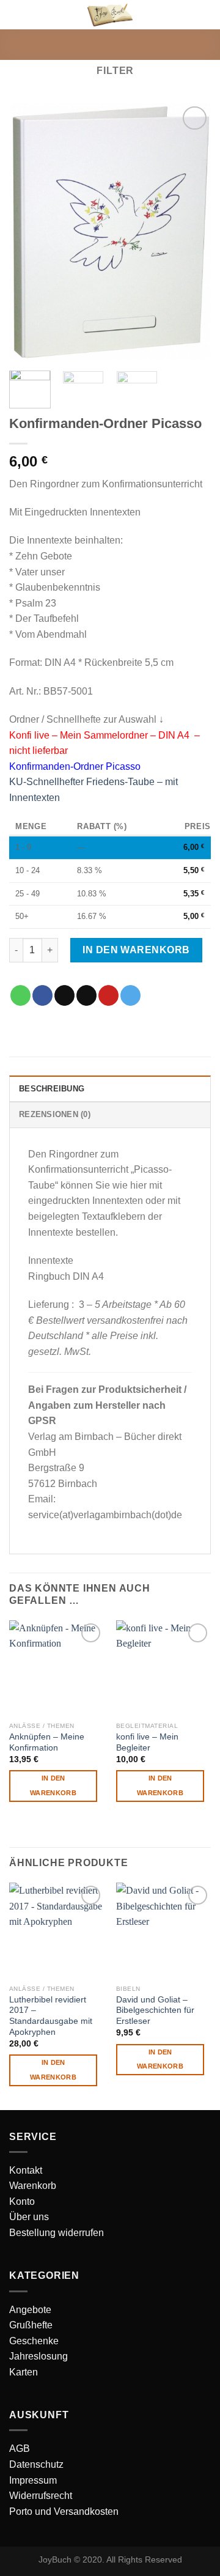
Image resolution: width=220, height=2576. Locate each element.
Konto (22, 2201)
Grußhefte (31, 2325)
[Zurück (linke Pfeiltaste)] (21, 1288)
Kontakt (26, 2170)
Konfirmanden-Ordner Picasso (75, 766)
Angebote (30, 2310)
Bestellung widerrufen (57, 2233)
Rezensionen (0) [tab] (55, 1114)
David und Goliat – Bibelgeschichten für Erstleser (155, 2010)
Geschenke (34, 2341)
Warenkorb (33, 2186)
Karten (24, 2372)
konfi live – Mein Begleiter (147, 1742)
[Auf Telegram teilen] (130, 995)
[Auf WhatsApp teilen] (20, 995)
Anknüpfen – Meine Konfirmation (47, 1742)
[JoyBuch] (110, 14)
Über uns (29, 2217)
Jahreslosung (38, 2356)
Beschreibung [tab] (52, 1089)
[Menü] (16, 15)
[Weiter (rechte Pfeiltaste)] (189, 1288)
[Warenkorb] (205, 15)
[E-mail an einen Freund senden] (86, 995)
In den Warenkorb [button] (53, 1785)
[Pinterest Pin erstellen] (108, 995)
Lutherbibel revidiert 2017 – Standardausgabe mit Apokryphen (51, 2016)
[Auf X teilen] (64, 995)
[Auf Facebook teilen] (42, 995)
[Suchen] (185, 14)
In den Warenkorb (136, 950)
